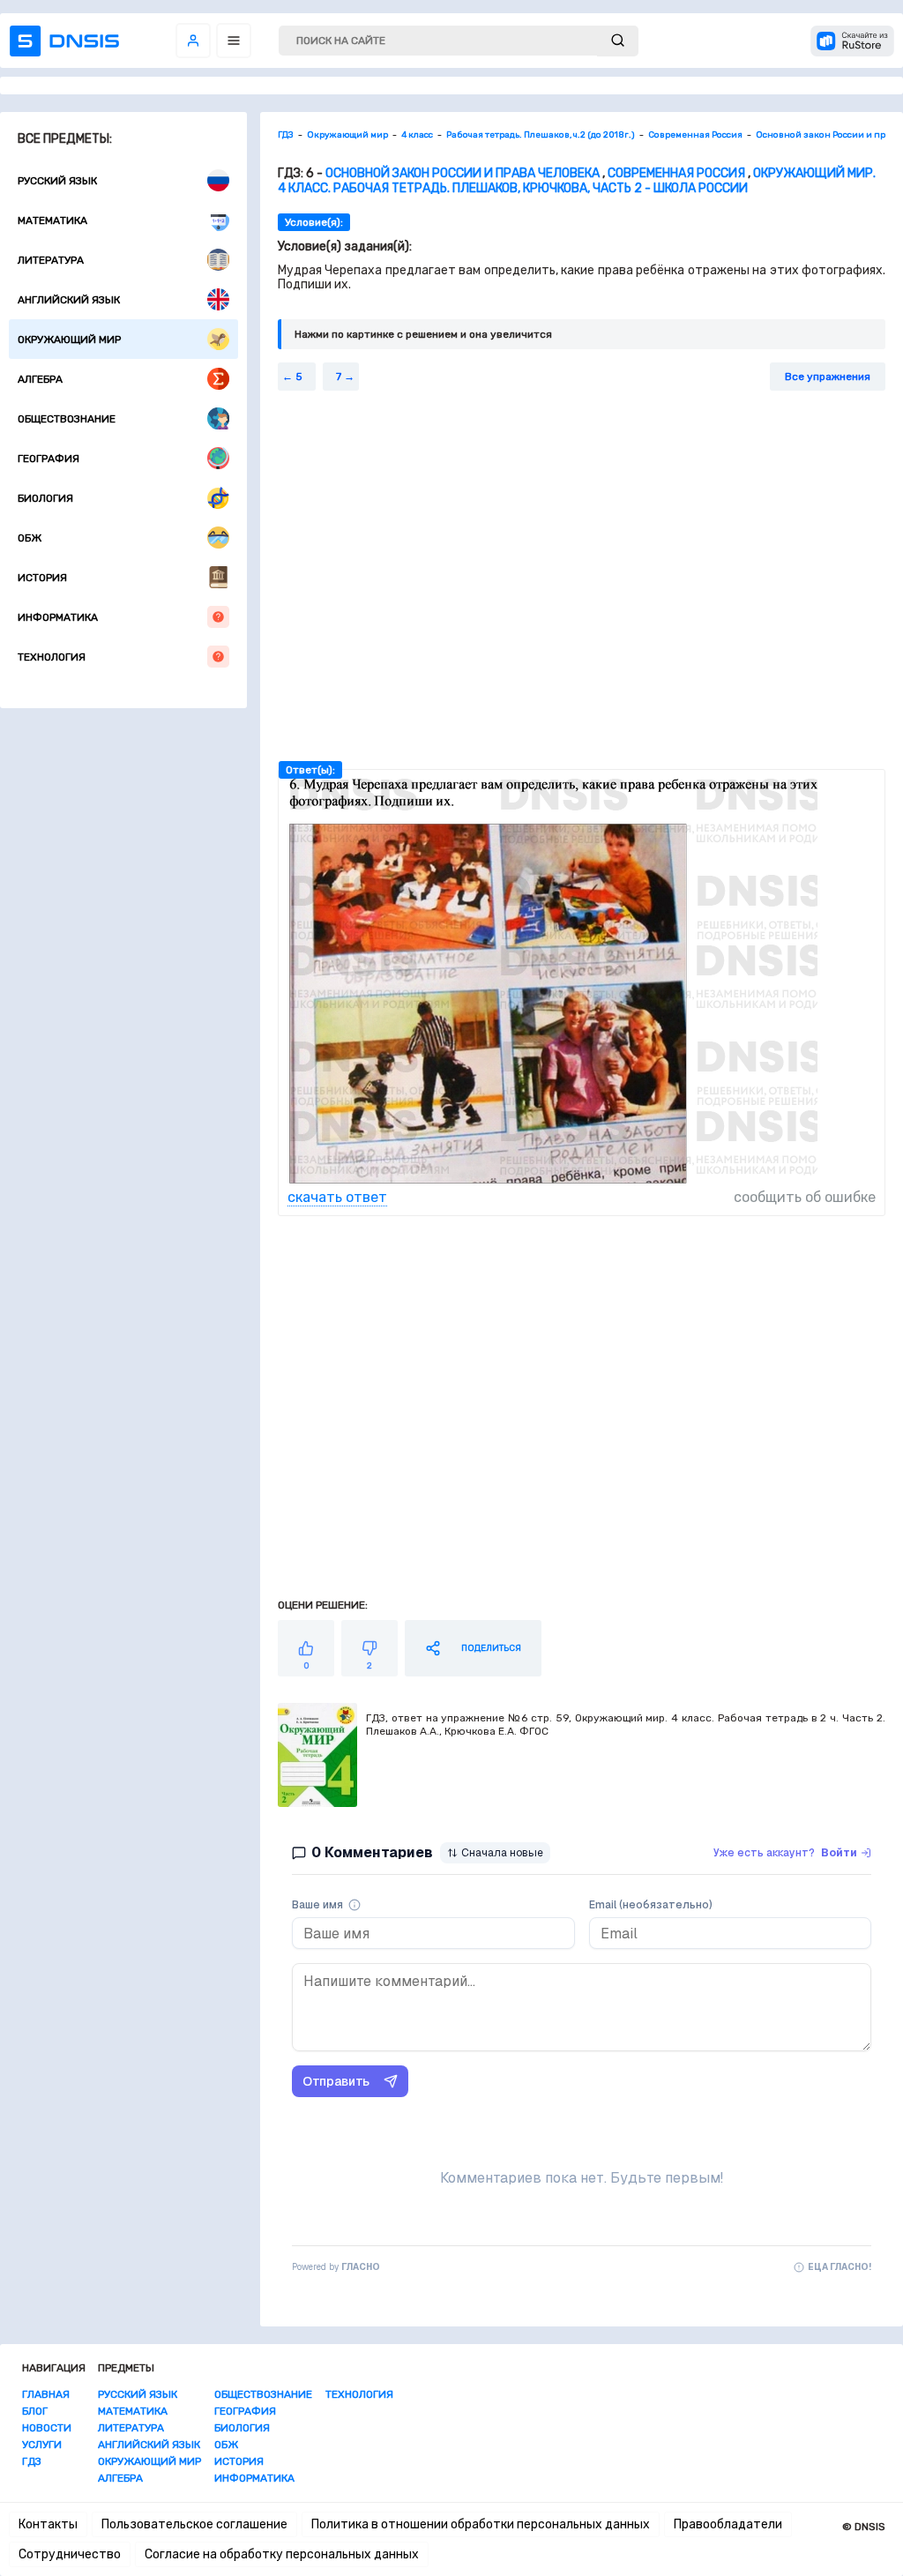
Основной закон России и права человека (463, 173)
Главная (46, 2394)
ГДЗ (32, 2461)
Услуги (42, 2445)
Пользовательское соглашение (194, 2524)
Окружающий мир (69, 340)
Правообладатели (728, 2524)
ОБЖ (30, 538)
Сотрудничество (70, 2554)
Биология (45, 498)
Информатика (58, 617)
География (49, 459)
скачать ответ (337, 1197)
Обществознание (67, 419)
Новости (47, 2428)
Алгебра (40, 379)
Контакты (48, 2524)
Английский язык (69, 300)
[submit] (618, 41)
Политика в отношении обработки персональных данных (481, 2524)
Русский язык (57, 181)
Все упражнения (828, 377)
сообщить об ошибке (805, 1197)
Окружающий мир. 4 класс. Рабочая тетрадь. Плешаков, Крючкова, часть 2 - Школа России (577, 181)
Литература (51, 260)
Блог (35, 2411)
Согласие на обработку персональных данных (282, 2554)
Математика (52, 220)
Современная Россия (676, 173)
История (42, 578)
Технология (52, 657)
